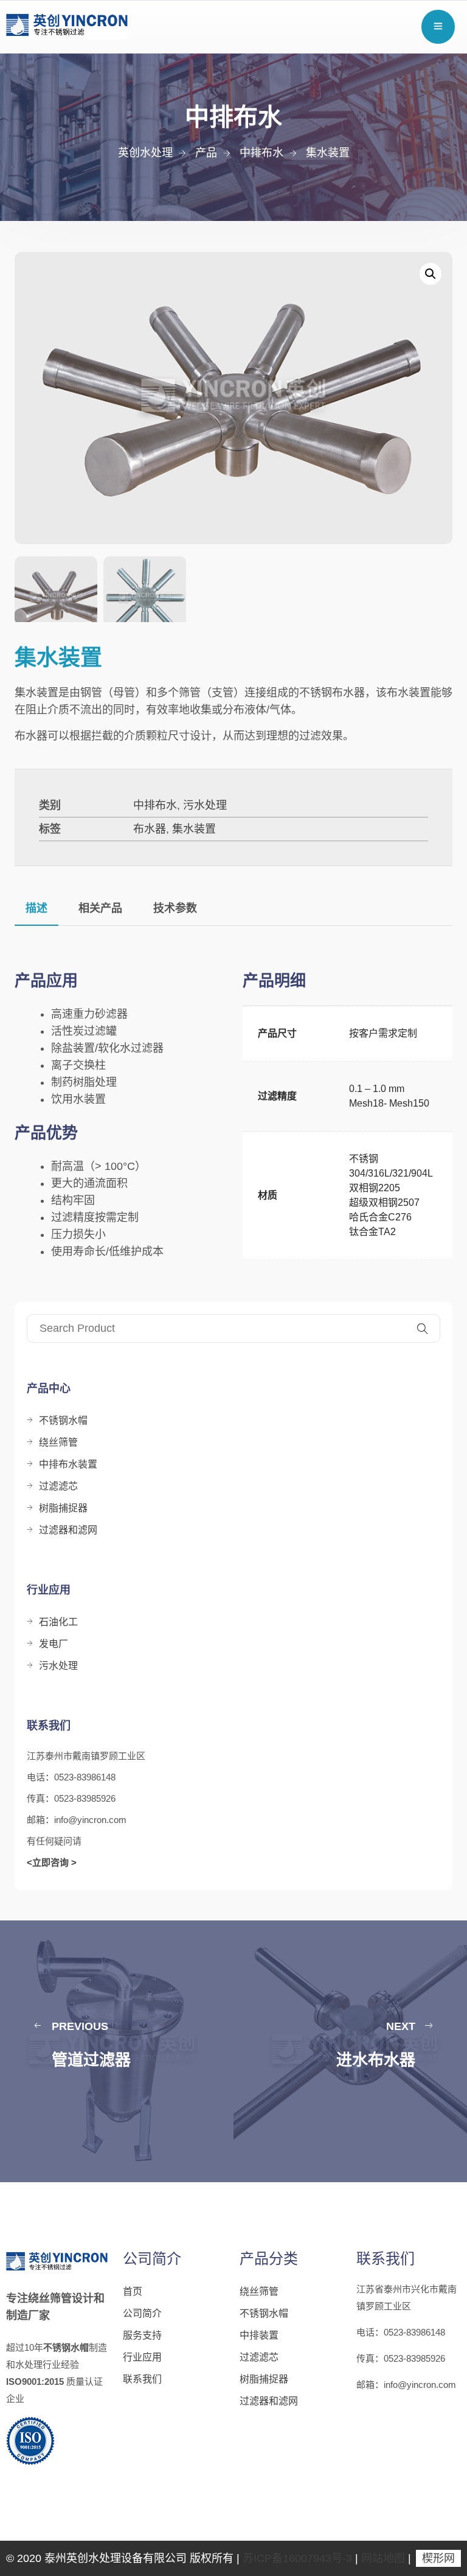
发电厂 (54, 1644)
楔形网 (438, 2558)
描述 (36, 908)
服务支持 (142, 2335)
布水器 (150, 829)
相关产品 (100, 908)
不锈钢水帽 (63, 1420)
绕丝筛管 (58, 1442)
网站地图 (383, 2558)
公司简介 (142, 2313)
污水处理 (205, 805)
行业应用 (142, 2357)
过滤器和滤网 (68, 1530)
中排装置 (259, 2335)
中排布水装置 (68, 1464)
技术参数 (175, 908)
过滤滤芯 (58, 1486)
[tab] (36, 908)
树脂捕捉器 (63, 1508)
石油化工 (58, 1622)
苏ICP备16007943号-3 (297, 2558)
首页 (133, 2291)
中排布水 (155, 805)
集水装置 (194, 829)
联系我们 (142, 2379)
